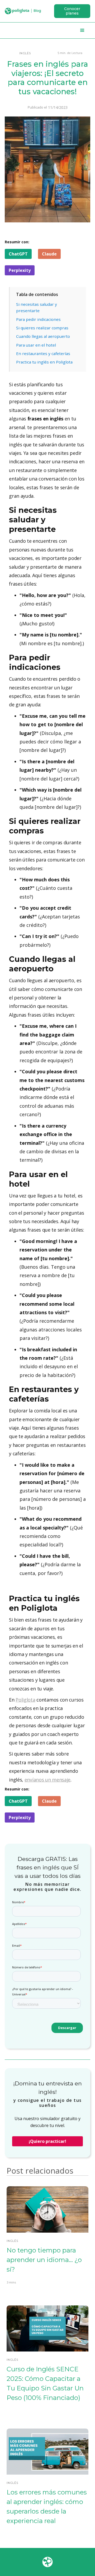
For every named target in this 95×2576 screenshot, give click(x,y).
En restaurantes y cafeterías (43, 353)
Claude (49, 254)
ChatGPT (18, 254)
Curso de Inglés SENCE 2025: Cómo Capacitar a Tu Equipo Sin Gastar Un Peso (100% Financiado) (45, 2383)
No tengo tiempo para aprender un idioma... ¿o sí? (44, 2260)
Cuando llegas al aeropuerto (43, 336)
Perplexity (20, 270)
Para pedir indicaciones (38, 319)
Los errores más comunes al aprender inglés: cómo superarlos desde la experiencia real (47, 2507)
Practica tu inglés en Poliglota (44, 362)
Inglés (25, 53)
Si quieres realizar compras (42, 328)
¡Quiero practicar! (47, 2141)
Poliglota (25, 1700)
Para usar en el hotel (36, 345)
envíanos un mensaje (47, 1780)
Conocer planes (72, 11)
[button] (82, 30)
